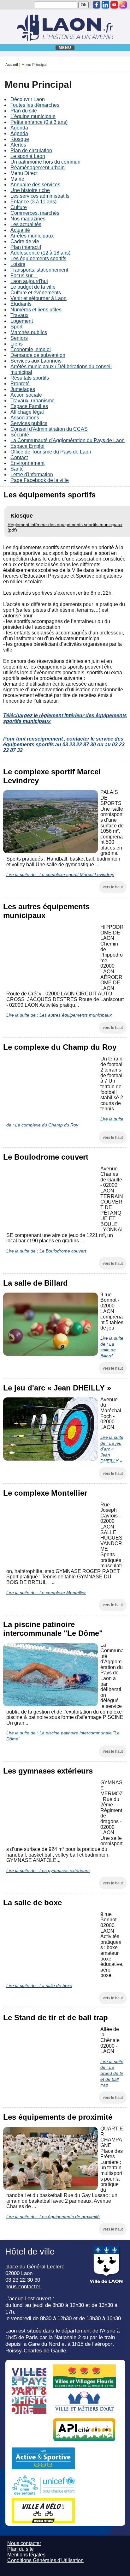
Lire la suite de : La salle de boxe (39, 1985)
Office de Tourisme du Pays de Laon (51, 452)
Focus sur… (24, 276)
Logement (22, 321)
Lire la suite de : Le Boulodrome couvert (46, 1251)
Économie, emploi (31, 349)
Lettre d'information (32, 474)
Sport (16, 327)
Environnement (27, 463)
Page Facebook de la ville (40, 480)
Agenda (19, 128)
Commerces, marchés (35, 213)
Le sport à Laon (28, 156)
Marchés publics (29, 332)
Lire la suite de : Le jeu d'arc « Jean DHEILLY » (112, 1449)
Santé (17, 469)
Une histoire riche (30, 190)
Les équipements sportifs (38, 258)
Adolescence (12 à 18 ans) (40, 253)
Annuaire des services (35, 185)
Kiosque (20, 139)
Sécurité (20, 435)
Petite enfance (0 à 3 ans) (39, 122)
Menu (65, 48)
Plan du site (24, 111)
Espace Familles (29, 406)
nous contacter (23, 2286)
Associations (25, 418)
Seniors (19, 338)
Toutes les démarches (35, 105)
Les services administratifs (40, 196)
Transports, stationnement (39, 270)
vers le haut (113, 887)
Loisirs (18, 264)
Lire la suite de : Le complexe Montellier (46, 1593)
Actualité (20, 230)
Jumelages (23, 389)
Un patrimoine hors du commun (45, 162)
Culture (19, 207)
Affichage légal (27, 412)
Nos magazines (28, 219)
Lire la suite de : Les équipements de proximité (53, 2217)
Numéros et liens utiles (36, 310)
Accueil (12, 65)
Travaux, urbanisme (32, 401)
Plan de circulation (31, 150)
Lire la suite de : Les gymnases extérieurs (48, 1870)
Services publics (29, 423)
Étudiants (21, 304)
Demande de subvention (38, 355)
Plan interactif (26, 247)
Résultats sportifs (30, 378)
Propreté (20, 384)
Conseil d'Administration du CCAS (49, 429)
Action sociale (26, 395)
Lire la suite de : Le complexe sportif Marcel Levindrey (60, 874)
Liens (17, 344)
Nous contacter (24, 2543)
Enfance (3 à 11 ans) (33, 202)
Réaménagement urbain (38, 168)
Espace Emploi (27, 446)
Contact (19, 457)
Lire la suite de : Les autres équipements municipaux (59, 1015)
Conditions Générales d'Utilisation (45, 2560)
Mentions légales (26, 2555)
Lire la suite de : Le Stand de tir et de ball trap (112, 2073)
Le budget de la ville (33, 287)
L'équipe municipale (33, 116)
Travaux (19, 315)
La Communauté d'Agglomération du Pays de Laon (68, 440)
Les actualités (26, 224)
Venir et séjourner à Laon (38, 298)
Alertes (18, 145)
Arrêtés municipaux (32, 236)
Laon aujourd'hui (29, 281)
